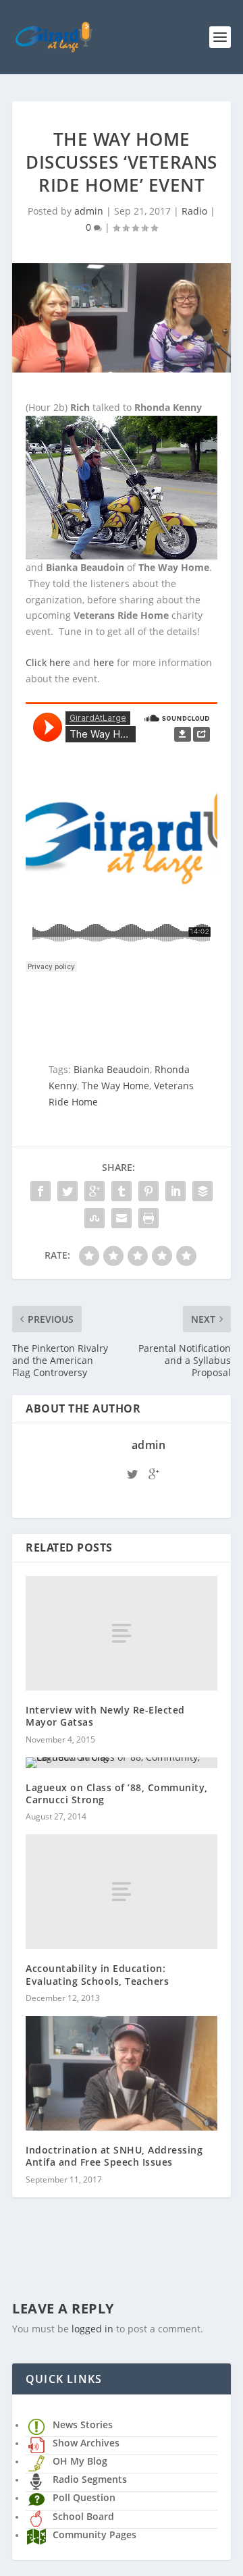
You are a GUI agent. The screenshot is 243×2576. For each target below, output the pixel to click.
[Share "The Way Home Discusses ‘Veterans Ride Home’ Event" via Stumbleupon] (94, 1218)
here (104, 662)
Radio (194, 211)
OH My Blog (80, 2461)
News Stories (83, 2424)
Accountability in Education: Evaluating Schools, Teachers (97, 1974)
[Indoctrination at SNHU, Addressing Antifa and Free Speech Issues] (122, 2073)
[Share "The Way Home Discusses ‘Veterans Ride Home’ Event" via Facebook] (40, 1191)
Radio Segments (90, 2479)
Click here (48, 662)
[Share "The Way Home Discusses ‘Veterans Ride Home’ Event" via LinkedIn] (175, 1191)
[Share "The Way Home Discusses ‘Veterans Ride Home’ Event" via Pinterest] (148, 1191)
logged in (92, 2329)
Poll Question (84, 2497)
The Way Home (115, 1086)
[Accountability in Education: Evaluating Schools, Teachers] (122, 1892)
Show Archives (86, 2443)
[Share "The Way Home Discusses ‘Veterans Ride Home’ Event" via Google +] (94, 1191)
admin (89, 211)
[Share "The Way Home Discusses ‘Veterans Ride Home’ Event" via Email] (122, 1218)
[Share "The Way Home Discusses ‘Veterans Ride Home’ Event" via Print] (148, 1218)
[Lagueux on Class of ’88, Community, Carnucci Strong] (122, 1763)
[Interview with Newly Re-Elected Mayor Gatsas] (122, 1633)
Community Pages (94, 2534)
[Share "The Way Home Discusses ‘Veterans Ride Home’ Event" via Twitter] (67, 1191)
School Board (83, 2516)
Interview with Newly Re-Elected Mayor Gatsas (105, 1716)
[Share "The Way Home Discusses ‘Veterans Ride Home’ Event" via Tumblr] (122, 1191)
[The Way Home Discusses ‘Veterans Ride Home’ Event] (122, 318)
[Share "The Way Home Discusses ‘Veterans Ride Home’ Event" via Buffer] (202, 1191)
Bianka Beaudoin (112, 1069)
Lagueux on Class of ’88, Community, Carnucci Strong (117, 1793)
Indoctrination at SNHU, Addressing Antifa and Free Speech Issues (114, 2156)
